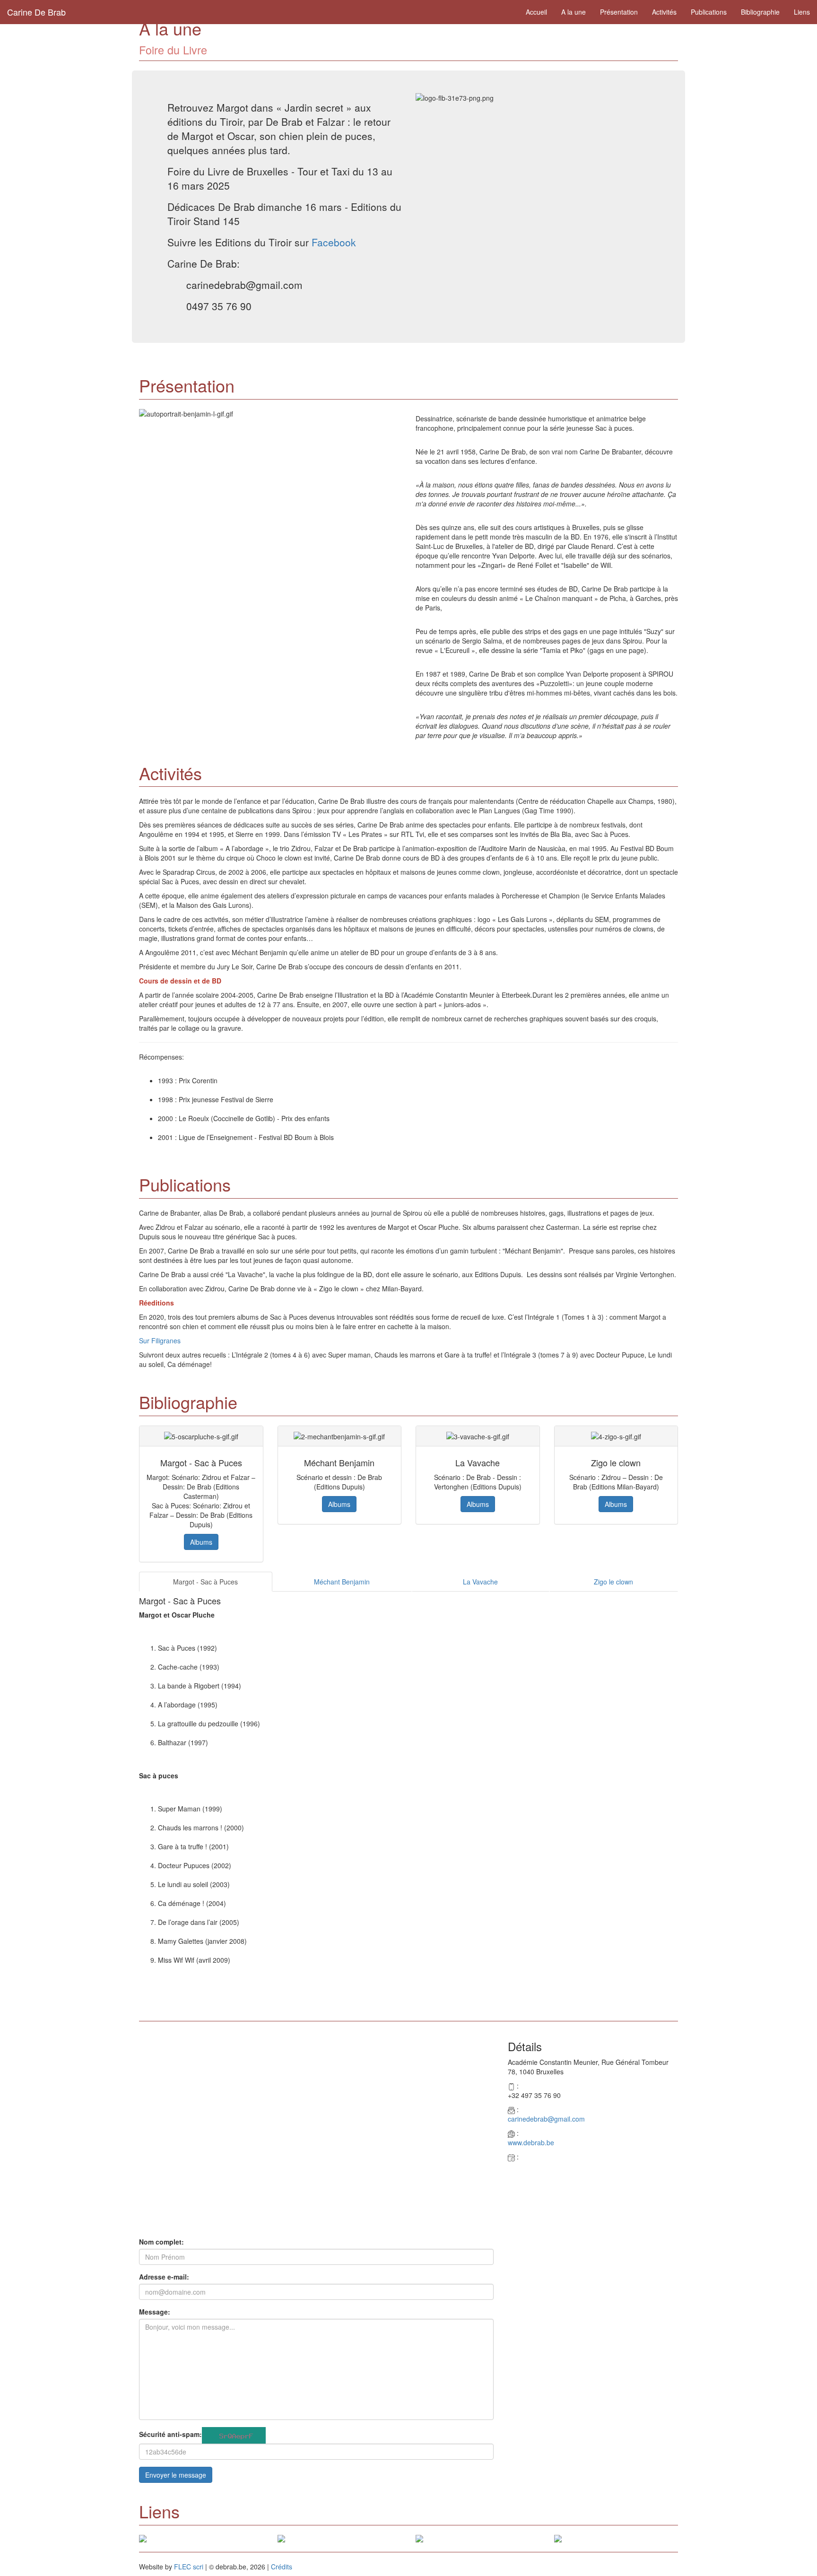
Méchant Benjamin (342, 1582)
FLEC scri (189, 2567)
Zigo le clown (613, 1582)
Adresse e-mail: (164, 2277)
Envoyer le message (176, 2475)
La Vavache (480, 1582)
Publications (709, 12)
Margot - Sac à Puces (205, 1582)
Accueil (536, 12)
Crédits (282, 2567)
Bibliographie (760, 12)
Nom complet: (161, 2242)
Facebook (334, 242)
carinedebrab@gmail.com (546, 2119)
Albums (201, 1542)
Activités (664, 12)
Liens (802, 12)
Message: (155, 2312)
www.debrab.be (531, 2142)
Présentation (619, 12)
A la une (574, 12)
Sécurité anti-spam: (170, 2434)
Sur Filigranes (160, 1340)
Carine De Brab (36, 12)
